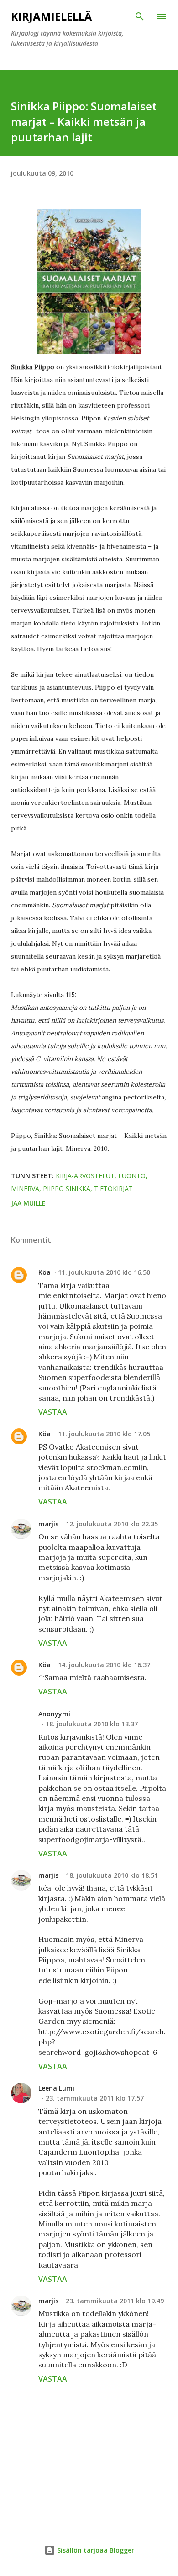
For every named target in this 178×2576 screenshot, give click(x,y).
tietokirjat (113, 1188)
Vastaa (53, 1412)
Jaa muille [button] (28, 1203)
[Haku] (140, 16)
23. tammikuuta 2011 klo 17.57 (95, 2098)
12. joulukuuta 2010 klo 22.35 (112, 1524)
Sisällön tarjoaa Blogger (95, 2550)
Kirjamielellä (51, 16)
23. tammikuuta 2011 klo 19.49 (115, 2301)
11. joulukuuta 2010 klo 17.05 (104, 1434)
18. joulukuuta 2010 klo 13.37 (92, 1724)
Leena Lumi (56, 2088)
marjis (48, 1524)
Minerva (25, 1188)
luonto (132, 1176)
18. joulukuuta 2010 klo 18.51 (112, 1875)
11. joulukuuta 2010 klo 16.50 (104, 1272)
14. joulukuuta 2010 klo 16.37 (104, 1665)
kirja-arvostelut (85, 1176)
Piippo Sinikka (67, 1188)
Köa (44, 1272)
